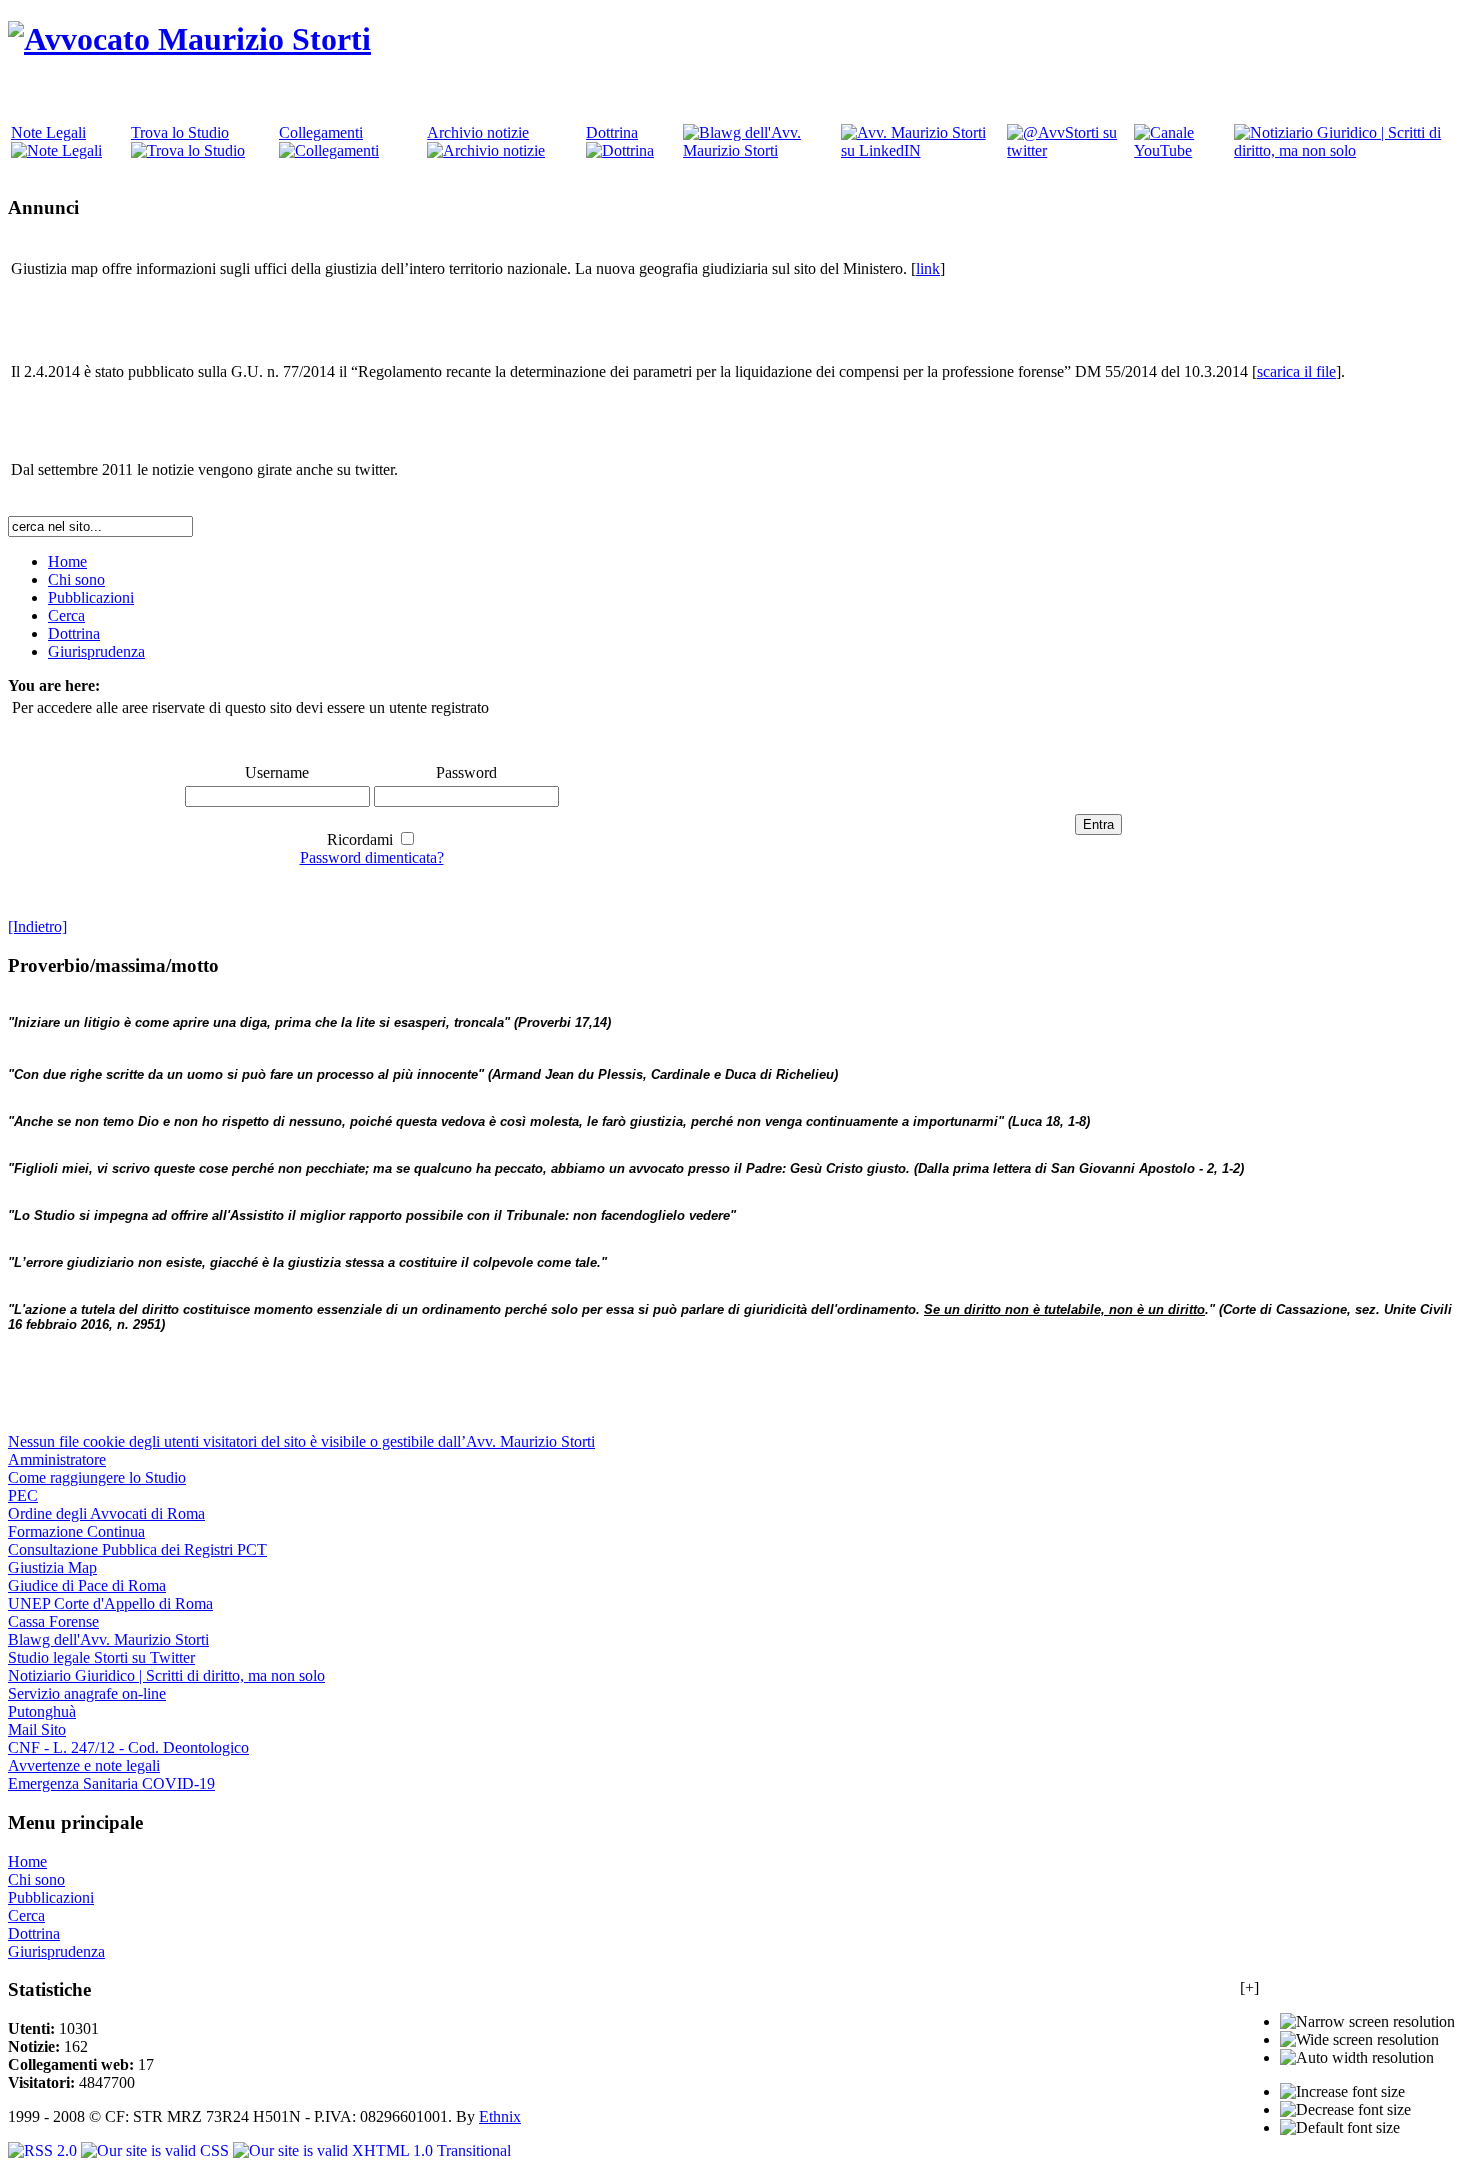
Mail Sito (37, 1729)
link (928, 268)
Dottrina (34, 1933)
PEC (23, 1495)
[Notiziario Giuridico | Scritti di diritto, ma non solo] (1347, 150)
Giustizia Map (52, 1567)
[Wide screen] (1359, 2040)
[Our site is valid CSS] (157, 2150)
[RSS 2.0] (44, 2150)
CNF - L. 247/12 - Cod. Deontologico (128, 1747)
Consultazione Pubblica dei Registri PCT (137, 1549)
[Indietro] (37, 926)
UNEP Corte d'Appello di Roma (110, 1603)
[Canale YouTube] (1182, 150)
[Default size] (1340, 2128)
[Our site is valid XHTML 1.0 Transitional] (372, 2150)
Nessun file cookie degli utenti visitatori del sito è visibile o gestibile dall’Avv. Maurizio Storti (301, 1441)
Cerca (26, 1915)
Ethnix (500, 2116)
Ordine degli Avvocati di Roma (106, 1513)
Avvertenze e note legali (84, 1765)
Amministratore (57, 1459)
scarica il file (1296, 371)
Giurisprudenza (56, 1951)
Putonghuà (42, 1711)
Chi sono (36, 1879)
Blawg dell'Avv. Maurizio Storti (108, 1639)
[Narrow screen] (1367, 2022)
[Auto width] (1357, 2058)
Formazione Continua (76, 1531)
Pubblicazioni (51, 1897)
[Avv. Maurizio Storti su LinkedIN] (922, 150)
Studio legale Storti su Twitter (101, 1657)
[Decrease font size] (1345, 2110)
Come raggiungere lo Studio (97, 1477)
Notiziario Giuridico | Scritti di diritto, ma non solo (166, 1675)
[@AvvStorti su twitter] (1068, 150)
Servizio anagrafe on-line (87, 1693)
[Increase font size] (1342, 2092)
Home (27, 1861)
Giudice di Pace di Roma (87, 1585)
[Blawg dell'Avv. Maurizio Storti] (759, 150)
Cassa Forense (53, 1621)
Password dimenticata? (372, 857)
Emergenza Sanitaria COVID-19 (111, 1783)
